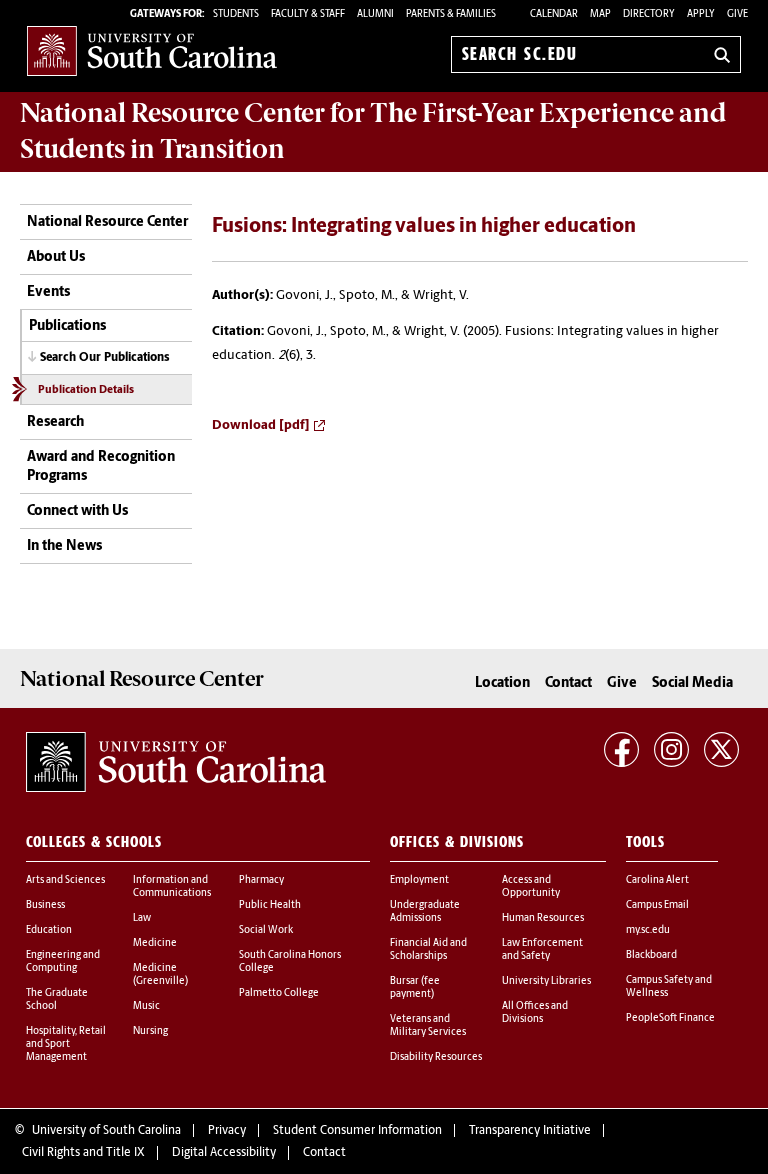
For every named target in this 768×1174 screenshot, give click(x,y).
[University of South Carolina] (176, 762)
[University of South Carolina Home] (152, 50)
